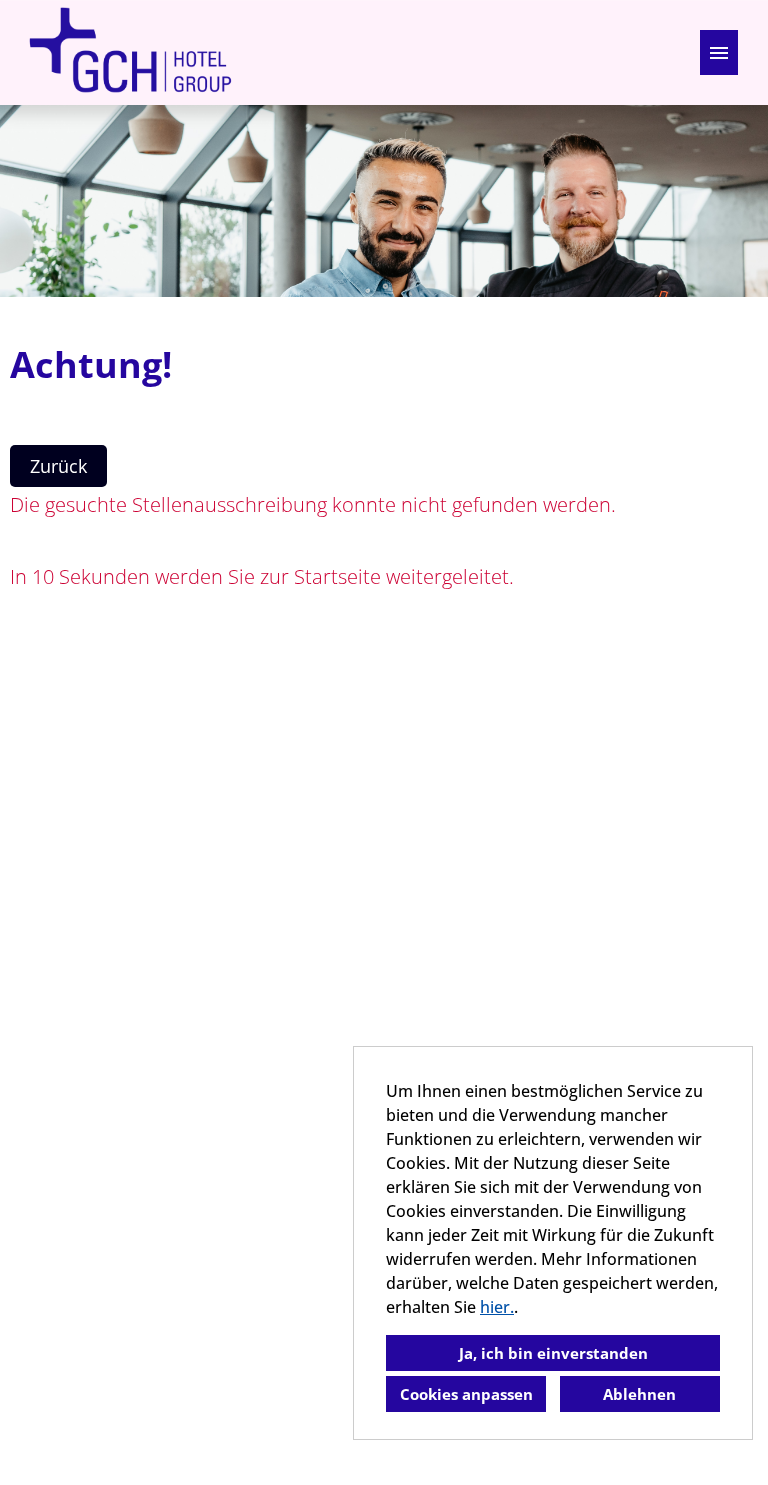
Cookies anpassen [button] (466, 1394)
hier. (497, 1307)
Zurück (58, 466)
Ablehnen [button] (639, 1394)
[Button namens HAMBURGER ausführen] (719, 52)
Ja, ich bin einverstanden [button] (553, 1353)
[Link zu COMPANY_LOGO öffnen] (130, 52)
